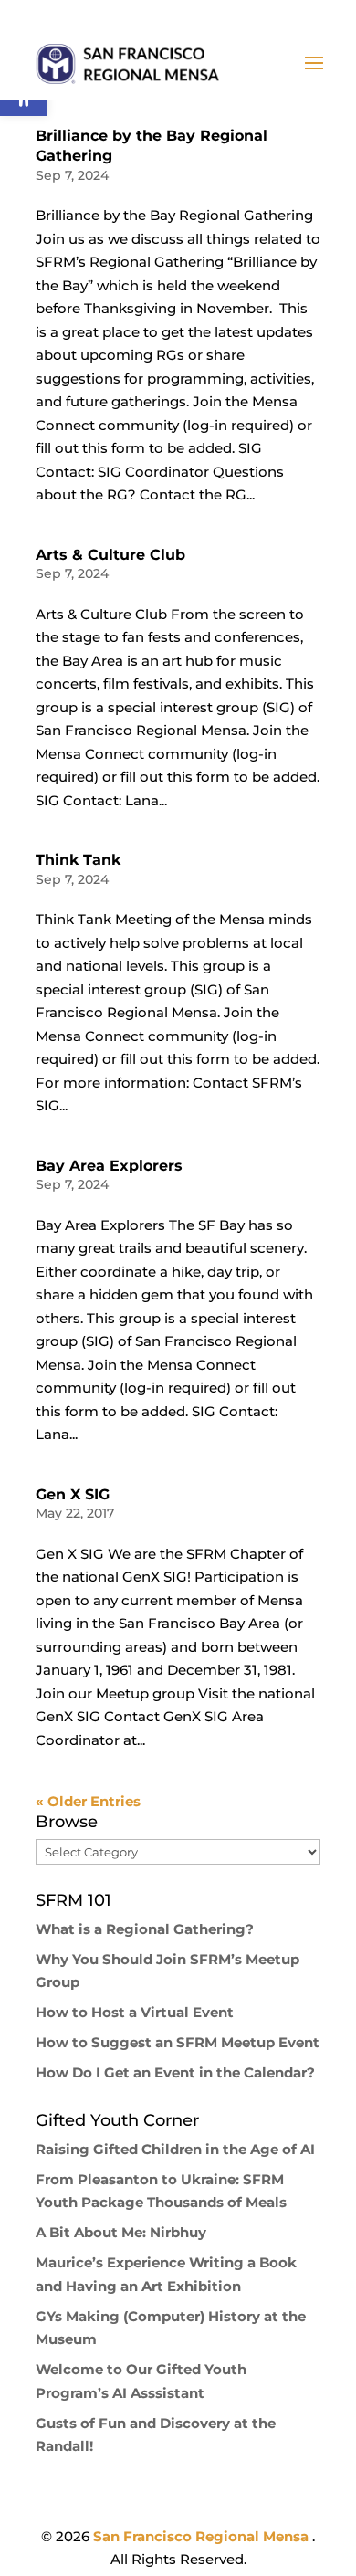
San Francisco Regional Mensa (203, 2536)
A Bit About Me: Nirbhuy (121, 2232)
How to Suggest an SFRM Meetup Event (178, 2042)
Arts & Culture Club (110, 555)
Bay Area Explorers (109, 1166)
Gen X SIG (73, 1494)
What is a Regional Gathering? (145, 1929)
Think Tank (78, 860)
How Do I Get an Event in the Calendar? (175, 2072)
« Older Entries (88, 1801)
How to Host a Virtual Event (135, 2012)
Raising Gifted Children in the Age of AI (175, 2149)
